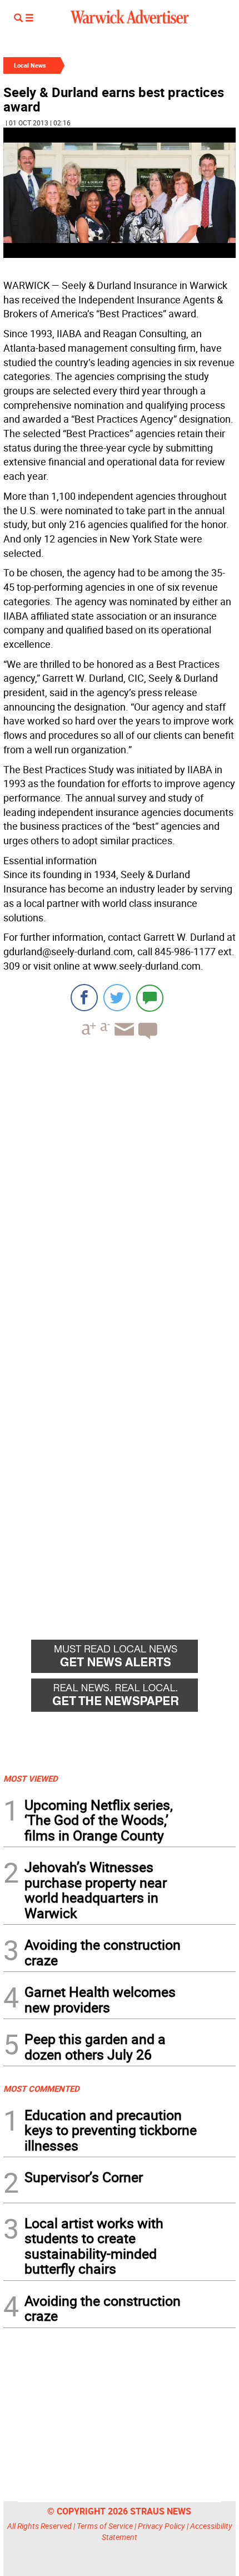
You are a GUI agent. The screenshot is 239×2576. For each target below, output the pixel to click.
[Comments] (150, 998)
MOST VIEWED (31, 1778)
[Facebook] (84, 998)
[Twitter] (117, 998)
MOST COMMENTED (41, 2088)
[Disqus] (120, 1189)
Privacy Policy (161, 2526)
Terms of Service (105, 2526)
